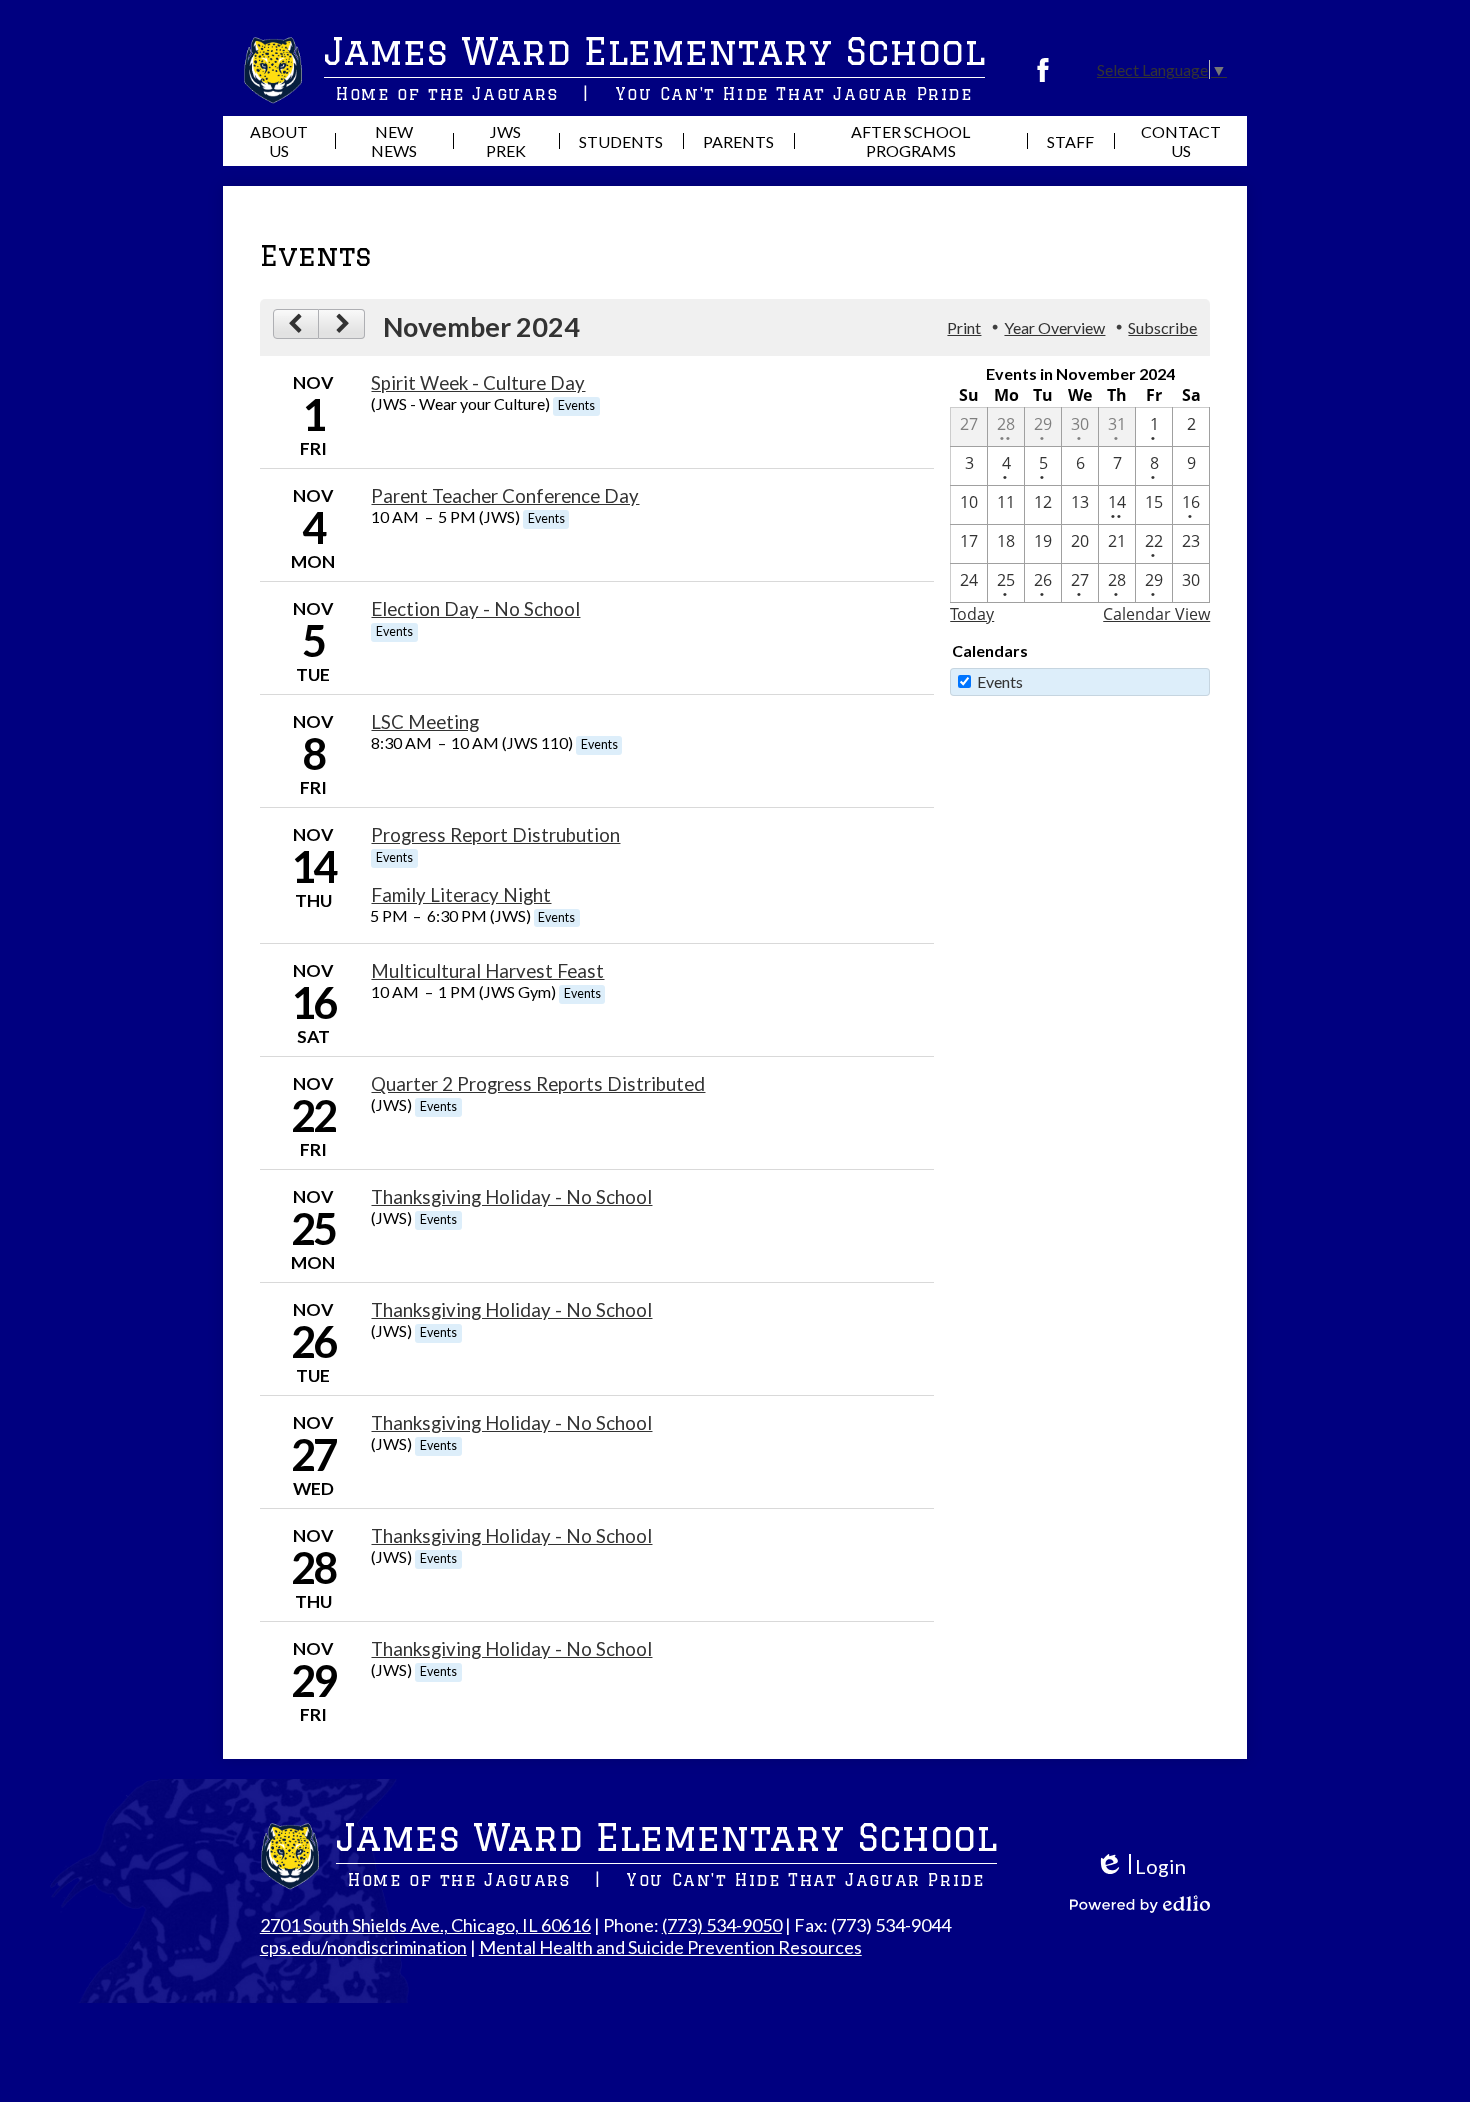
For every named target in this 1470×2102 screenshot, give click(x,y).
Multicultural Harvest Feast (487, 971)
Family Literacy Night (461, 895)
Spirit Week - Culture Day (478, 383)
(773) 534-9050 (722, 1925)
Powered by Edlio (1140, 1904)
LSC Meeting (425, 722)
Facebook (1043, 70)
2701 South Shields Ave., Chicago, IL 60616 (425, 1925)
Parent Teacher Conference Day (505, 496)
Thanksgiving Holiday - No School (511, 1197)
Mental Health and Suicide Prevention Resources (670, 1947)
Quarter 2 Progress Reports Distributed (538, 1084)
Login (1140, 1866)
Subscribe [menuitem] (1162, 327)
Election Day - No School (475, 609)
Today (972, 614)
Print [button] (964, 327)
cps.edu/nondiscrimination (363, 1947)
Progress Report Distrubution (495, 835)
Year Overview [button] (1054, 327)
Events (1000, 681)
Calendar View (1156, 614)
